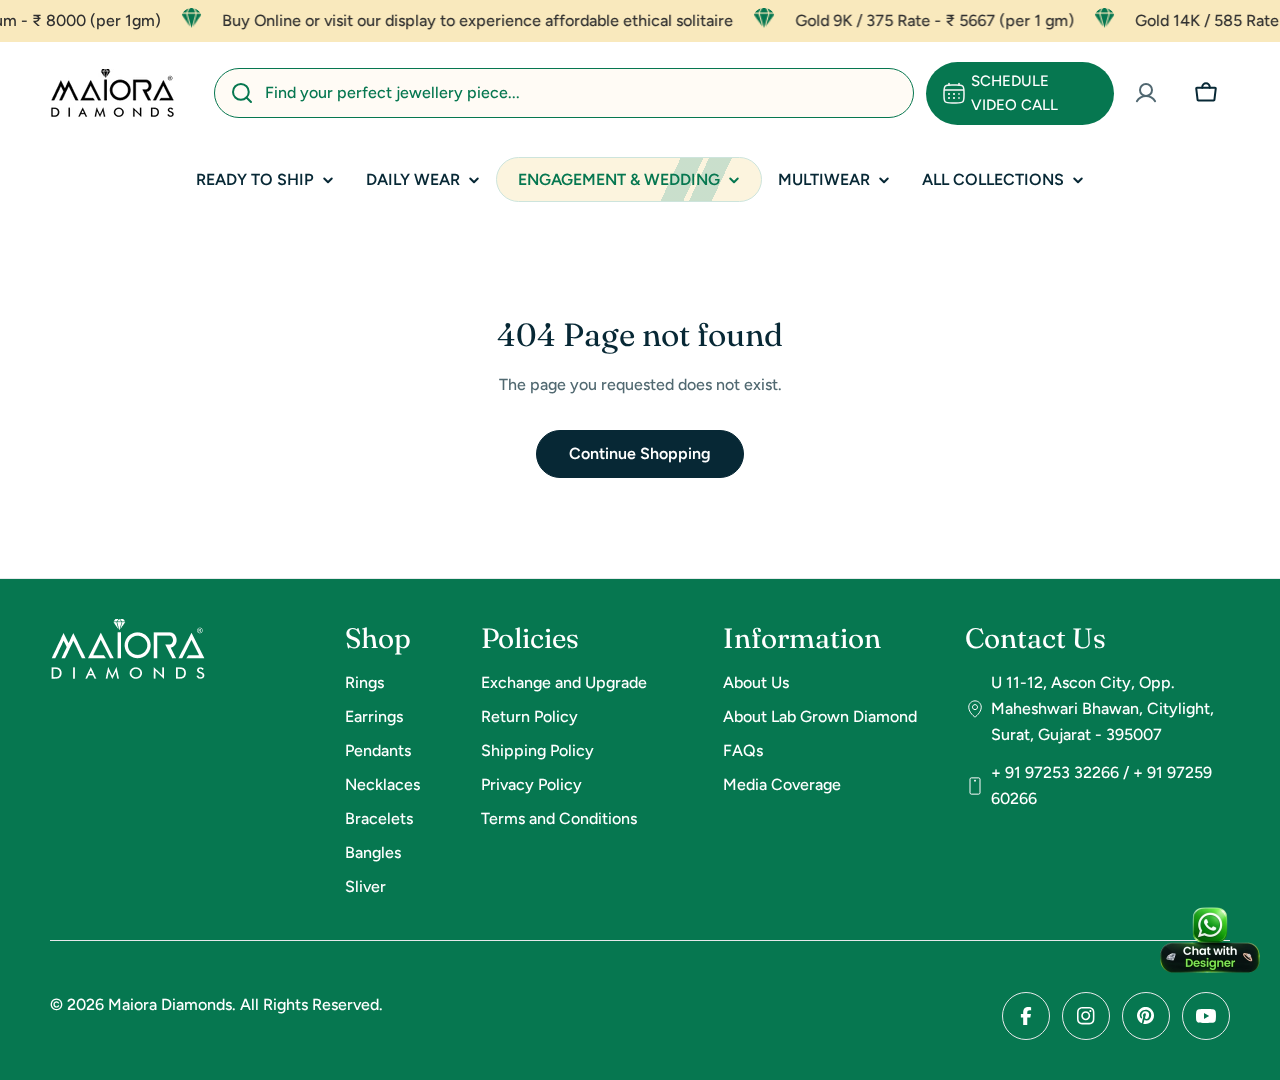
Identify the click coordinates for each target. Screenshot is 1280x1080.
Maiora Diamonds (170, 1004)
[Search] (242, 93)
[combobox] (564, 93)
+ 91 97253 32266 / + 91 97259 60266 (1101, 785)
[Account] (1146, 93)
